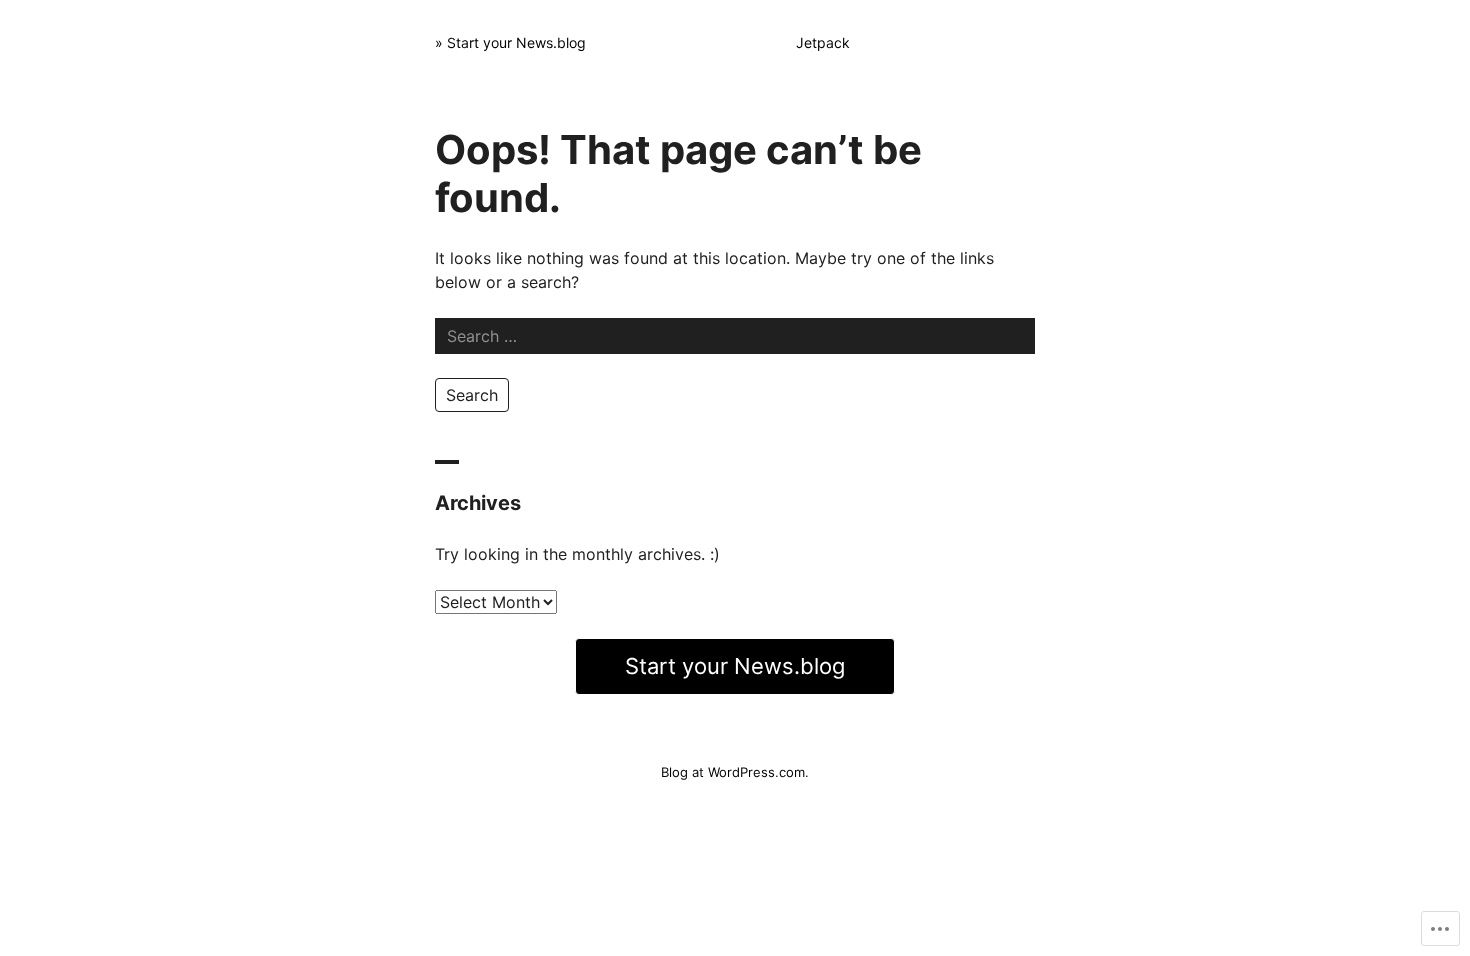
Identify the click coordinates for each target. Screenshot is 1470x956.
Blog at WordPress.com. (735, 772)
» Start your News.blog (510, 42)
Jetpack (823, 42)
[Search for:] (735, 336)
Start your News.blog (735, 666)
